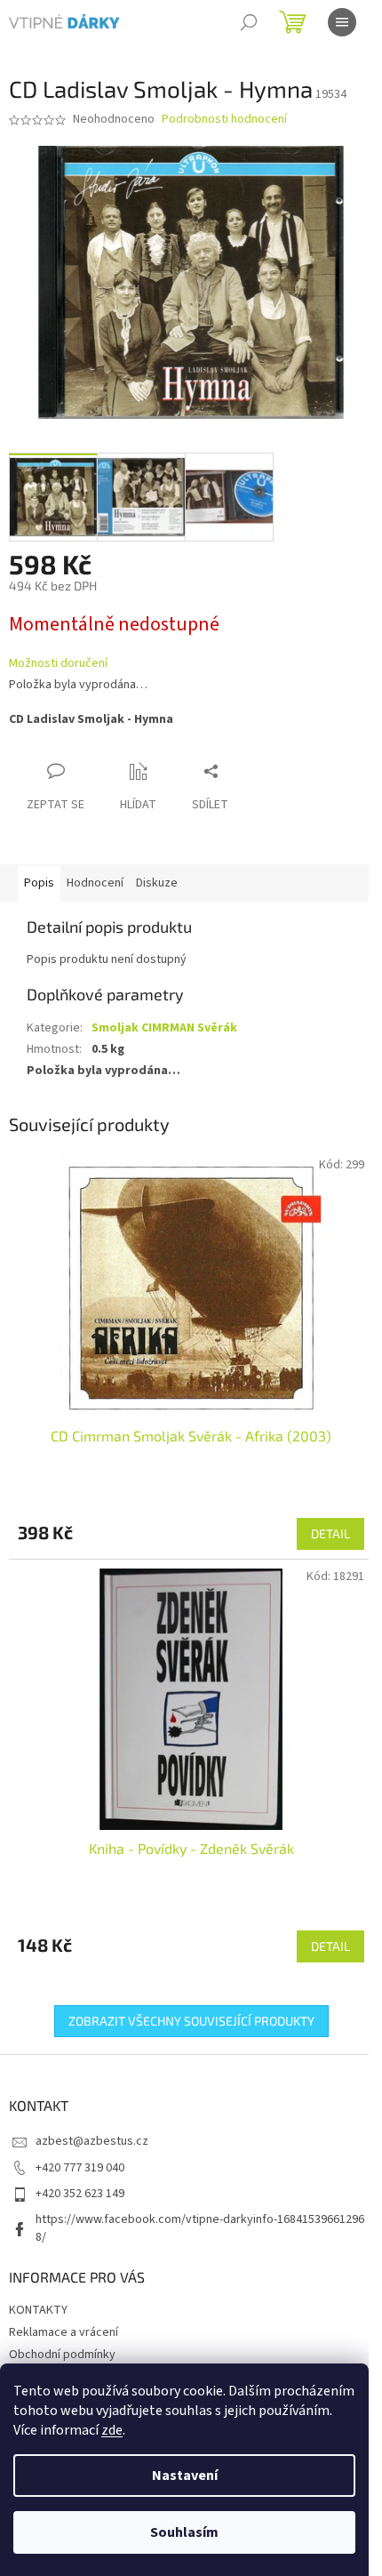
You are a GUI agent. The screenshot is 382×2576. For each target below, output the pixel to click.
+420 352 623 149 (80, 2194)
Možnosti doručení (58, 664)
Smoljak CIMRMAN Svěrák (164, 1028)
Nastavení (185, 2476)
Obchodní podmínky (62, 2355)
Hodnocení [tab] (95, 883)
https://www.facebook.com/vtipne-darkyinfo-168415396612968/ (200, 2228)
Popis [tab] (39, 883)
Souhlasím (184, 2532)
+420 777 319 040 (80, 2168)
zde (112, 2430)
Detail (330, 1533)
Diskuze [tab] (157, 883)
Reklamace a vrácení (64, 2332)
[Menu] (342, 22)
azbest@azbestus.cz (92, 2141)
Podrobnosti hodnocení (224, 120)
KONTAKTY (38, 2310)
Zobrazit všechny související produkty (191, 2021)
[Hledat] (249, 22)
